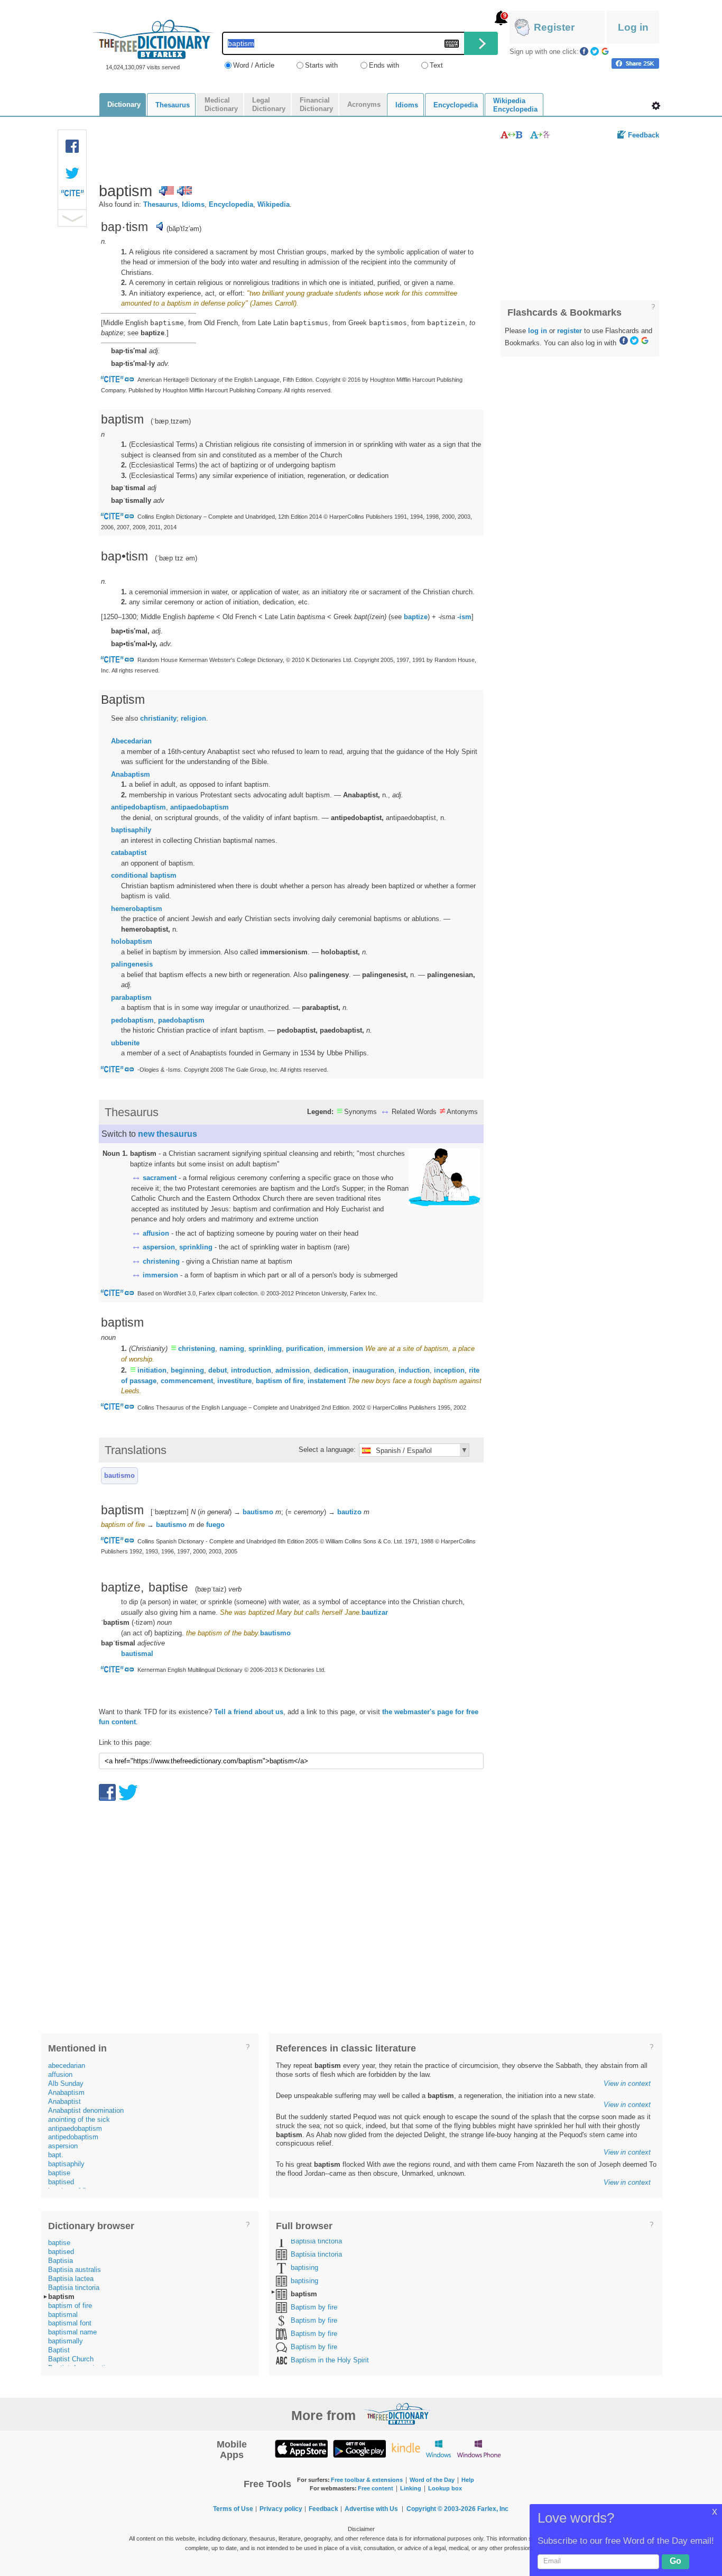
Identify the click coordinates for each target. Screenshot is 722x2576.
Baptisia (61, 2261)
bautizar (375, 1612)
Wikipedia (274, 204)
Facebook (584, 51)
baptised (61, 2182)
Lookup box (445, 2488)
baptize (416, 617)
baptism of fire (280, 1381)
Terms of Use (233, 2509)
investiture (234, 1381)
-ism (464, 617)
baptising (304, 2267)
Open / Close (72, 218)
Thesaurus (160, 204)
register (570, 331)
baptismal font (70, 2323)
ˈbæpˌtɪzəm (171, 421)
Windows (438, 2448)
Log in (633, 27)
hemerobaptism (137, 909)
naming (232, 1349)
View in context (627, 2083)
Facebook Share (72, 146)
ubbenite (125, 1043)
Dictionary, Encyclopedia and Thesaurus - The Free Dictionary (153, 39)
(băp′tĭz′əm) (184, 229)
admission (293, 1370)
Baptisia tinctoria (74, 2288)
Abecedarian (131, 741)
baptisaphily (131, 830)
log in (538, 331)
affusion (156, 1233)
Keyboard (452, 44)
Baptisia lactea (71, 2279)
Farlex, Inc (493, 2509)
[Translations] (540, 135)
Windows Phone (479, 2448)
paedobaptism (181, 1020)
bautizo (349, 1512)
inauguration (373, 1370)
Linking (411, 2488)
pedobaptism (132, 1020)
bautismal (137, 1654)
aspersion (159, 1247)
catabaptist (129, 853)
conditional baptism (144, 875)
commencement (187, 1381)
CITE (72, 196)
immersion (160, 1275)
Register (554, 27)
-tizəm (143, 1622)
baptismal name (72, 2332)
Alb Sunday (66, 2083)
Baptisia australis (75, 2270)
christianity (158, 718)
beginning (187, 1370)
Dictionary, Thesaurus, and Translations (397, 2414)
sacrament (160, 1178)
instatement (327, 1381)
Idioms (193, 204)
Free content (376, 2488)
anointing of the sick (79, 2119)
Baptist (59, 2350)
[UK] (184, 191)
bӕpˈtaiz (211, 1589)
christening (161, 1261)
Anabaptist (64, 2101)
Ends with (384, 65)
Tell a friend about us (249, 1712)
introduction (251, 1370)
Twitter (595, 51)
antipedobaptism (138, 807)
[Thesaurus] (511, 135)
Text (436, 65)
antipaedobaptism (200, 807)
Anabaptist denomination (86, 2110)
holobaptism (132, 941)
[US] (166, 191)
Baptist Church (71, 2359)
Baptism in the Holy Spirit (330, 2360)
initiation (152, 1370)
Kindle (406, 2448)
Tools (656, 106)
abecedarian (67, 2066)
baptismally (66, 2341)
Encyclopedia (231, 204)
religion (193, 718)
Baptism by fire (314, 2307)
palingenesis (132, 964)
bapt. (56, 2155)
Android (359, 2448)
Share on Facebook (635, 63)
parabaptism (131, 997)
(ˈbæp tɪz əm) (176, 558)
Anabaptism (131, 774)
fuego (215, 1525)
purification (305, 1349)
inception (449, 1370)
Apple (301, 2448)
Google (605, 51)
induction (414, 1370)
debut (217, 1370)
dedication (331, 1370)
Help (468, 2480)
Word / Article (254, 65)
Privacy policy (281, 2509)
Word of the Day (432, 2480)
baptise (59, 2173)
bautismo (119, 1475)
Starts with (321, 65)
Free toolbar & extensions (367, 2480)
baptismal (63, 2315)
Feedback (644, 135)
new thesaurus (168, 1134)
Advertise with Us (371, 2509)
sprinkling (196, 1247)
